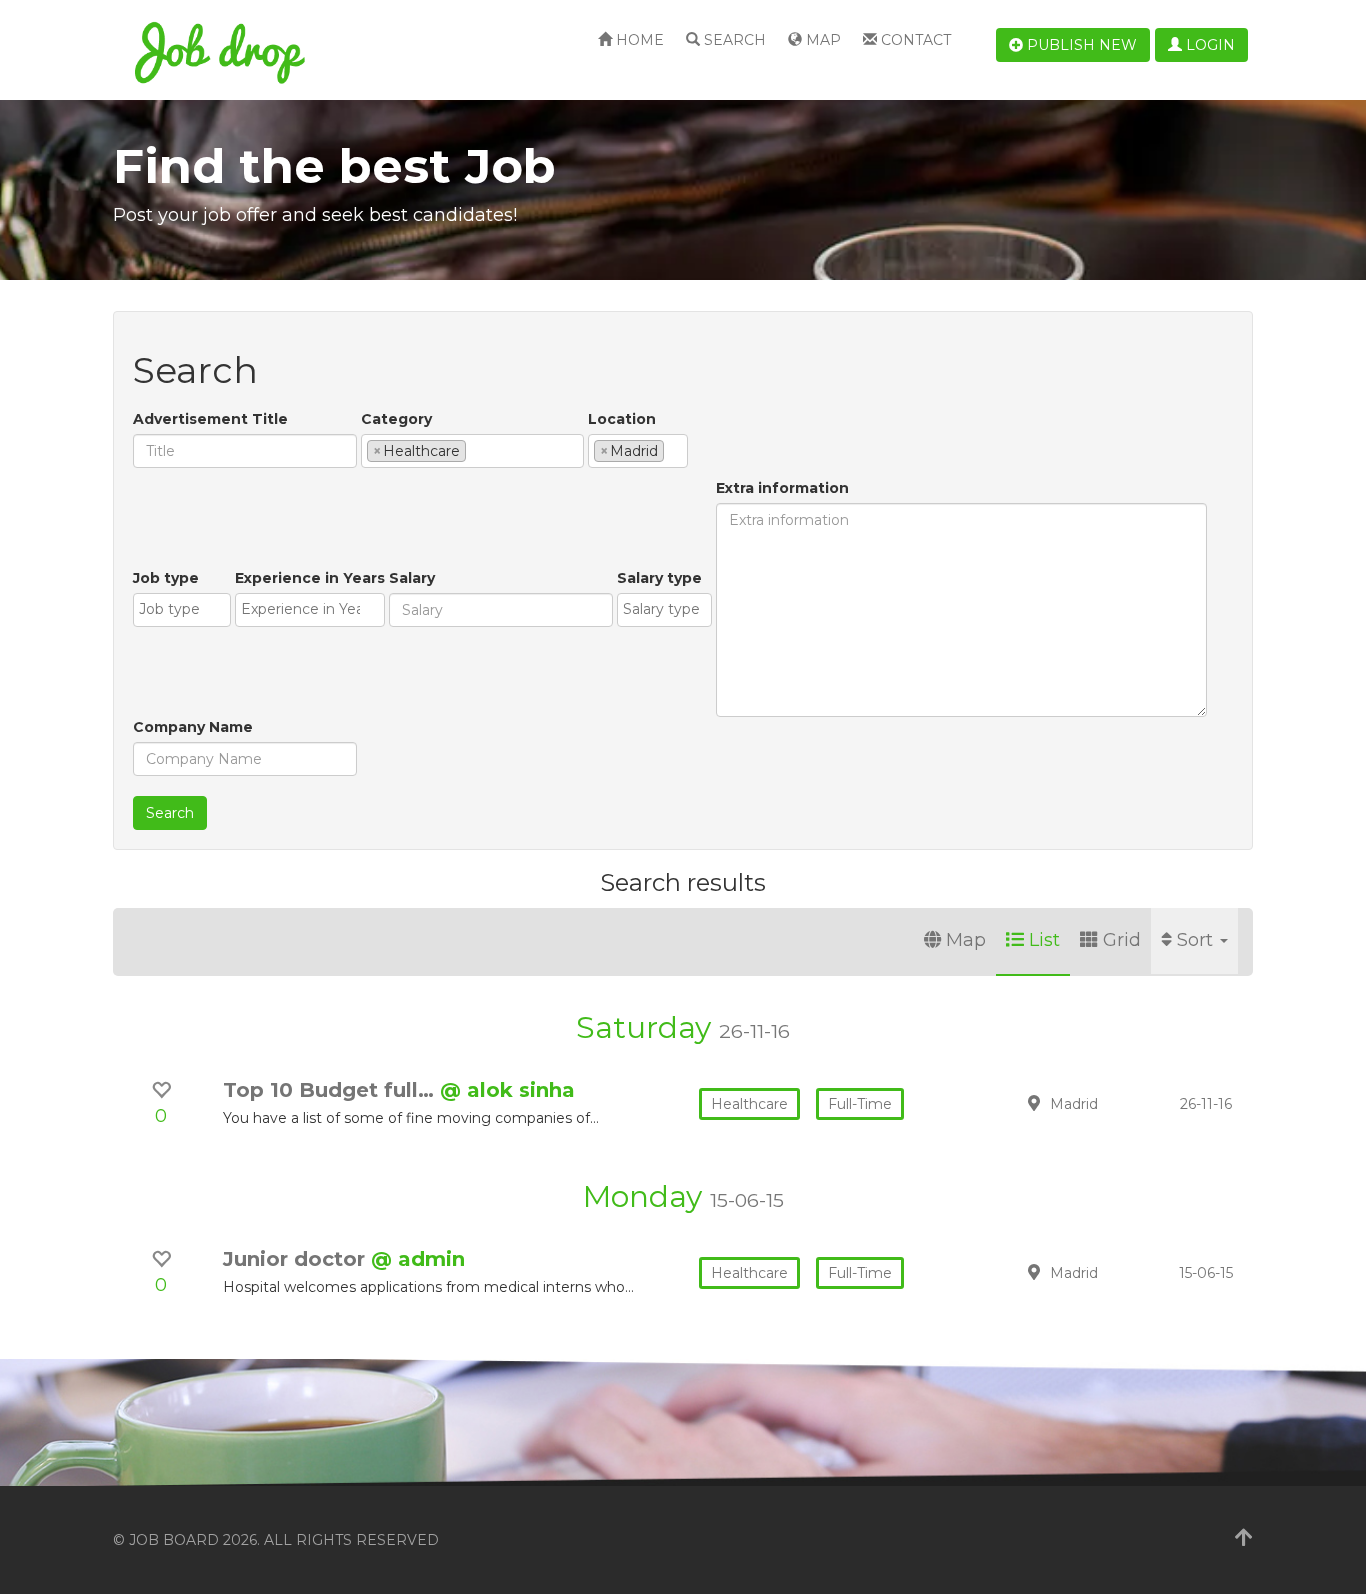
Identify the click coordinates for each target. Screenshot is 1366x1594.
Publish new (1080, 45)
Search (733, 40)
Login (1208, 45)
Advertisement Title (210, 419)
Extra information (782, 488)
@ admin (418, 1259)
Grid (1122, 940)
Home (638, 40)
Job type (166, 578)
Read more (1112, 1103)
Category (396, 419)
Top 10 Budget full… (331, 1090)
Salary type (659, 578)
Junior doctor (297, 1259)
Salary (412, 578)
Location (622, 419)
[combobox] (472, 451)
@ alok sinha (507, 1090)
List (1044, 940)
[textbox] (476, 450)
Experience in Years (310, 578)
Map (821, 40)
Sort (1197, 940)
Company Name (193, 727)
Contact (914, 40)
